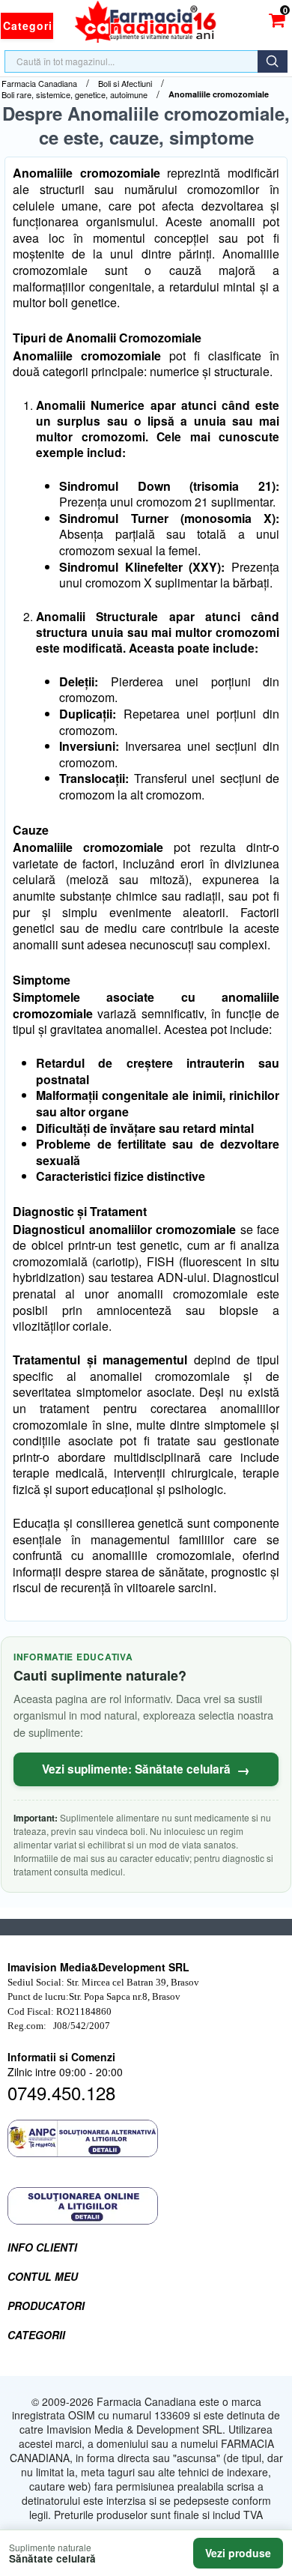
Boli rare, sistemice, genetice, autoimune (74, 95)
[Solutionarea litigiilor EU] (146, 2206)
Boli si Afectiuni (125, 84)
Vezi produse (238, 2553)
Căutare (273, 61)
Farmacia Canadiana (39, 84)
